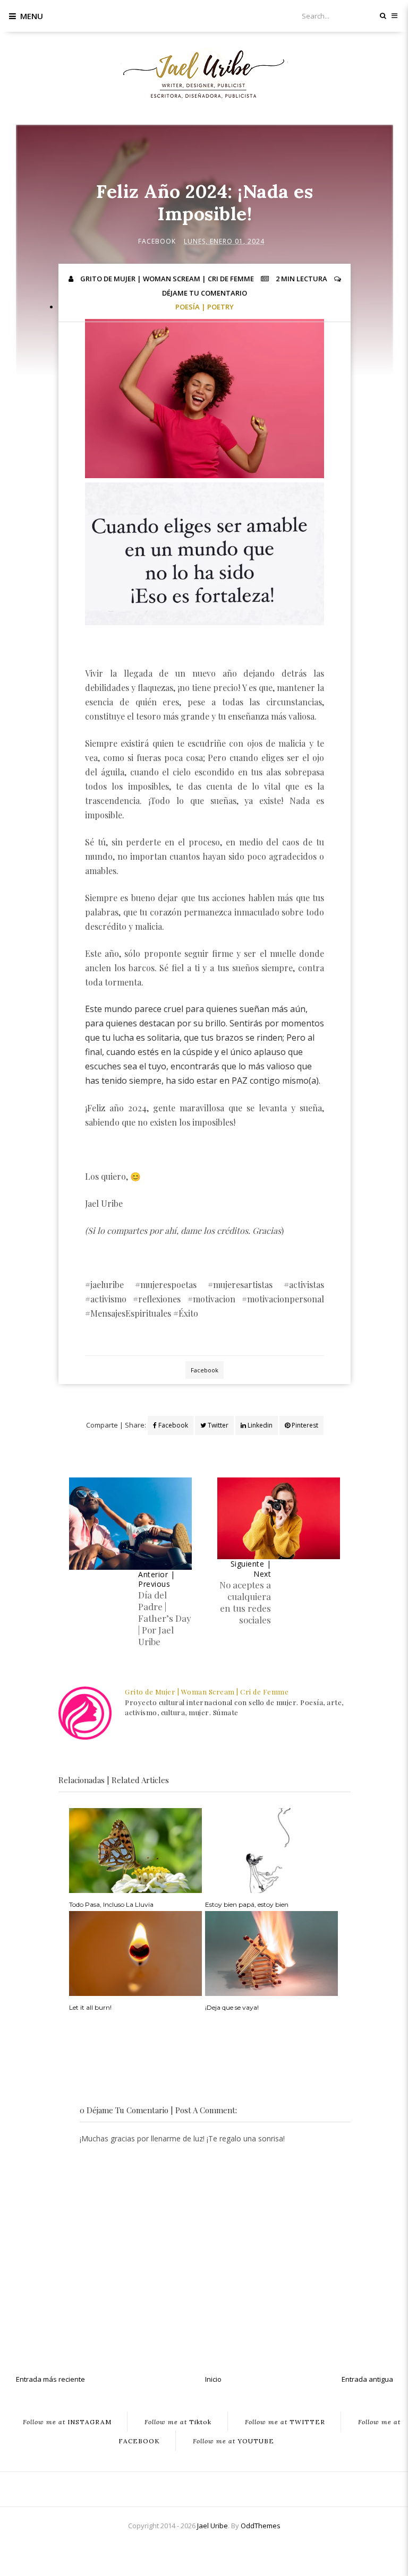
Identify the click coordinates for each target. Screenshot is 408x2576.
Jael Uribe (212, 2526)
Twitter (217, 1425)
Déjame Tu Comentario (205, 293)
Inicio (213, 2379)
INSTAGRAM (67, 2421)
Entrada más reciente (50, 2379)
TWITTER (285, 2421)
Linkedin (259, 1425)
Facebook (157, 241)
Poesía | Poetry (205, 307)
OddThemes (261, 2526)
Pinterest (304, 1425)
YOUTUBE (233, 2440)
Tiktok (178, 2421)
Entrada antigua (367, 2379)
